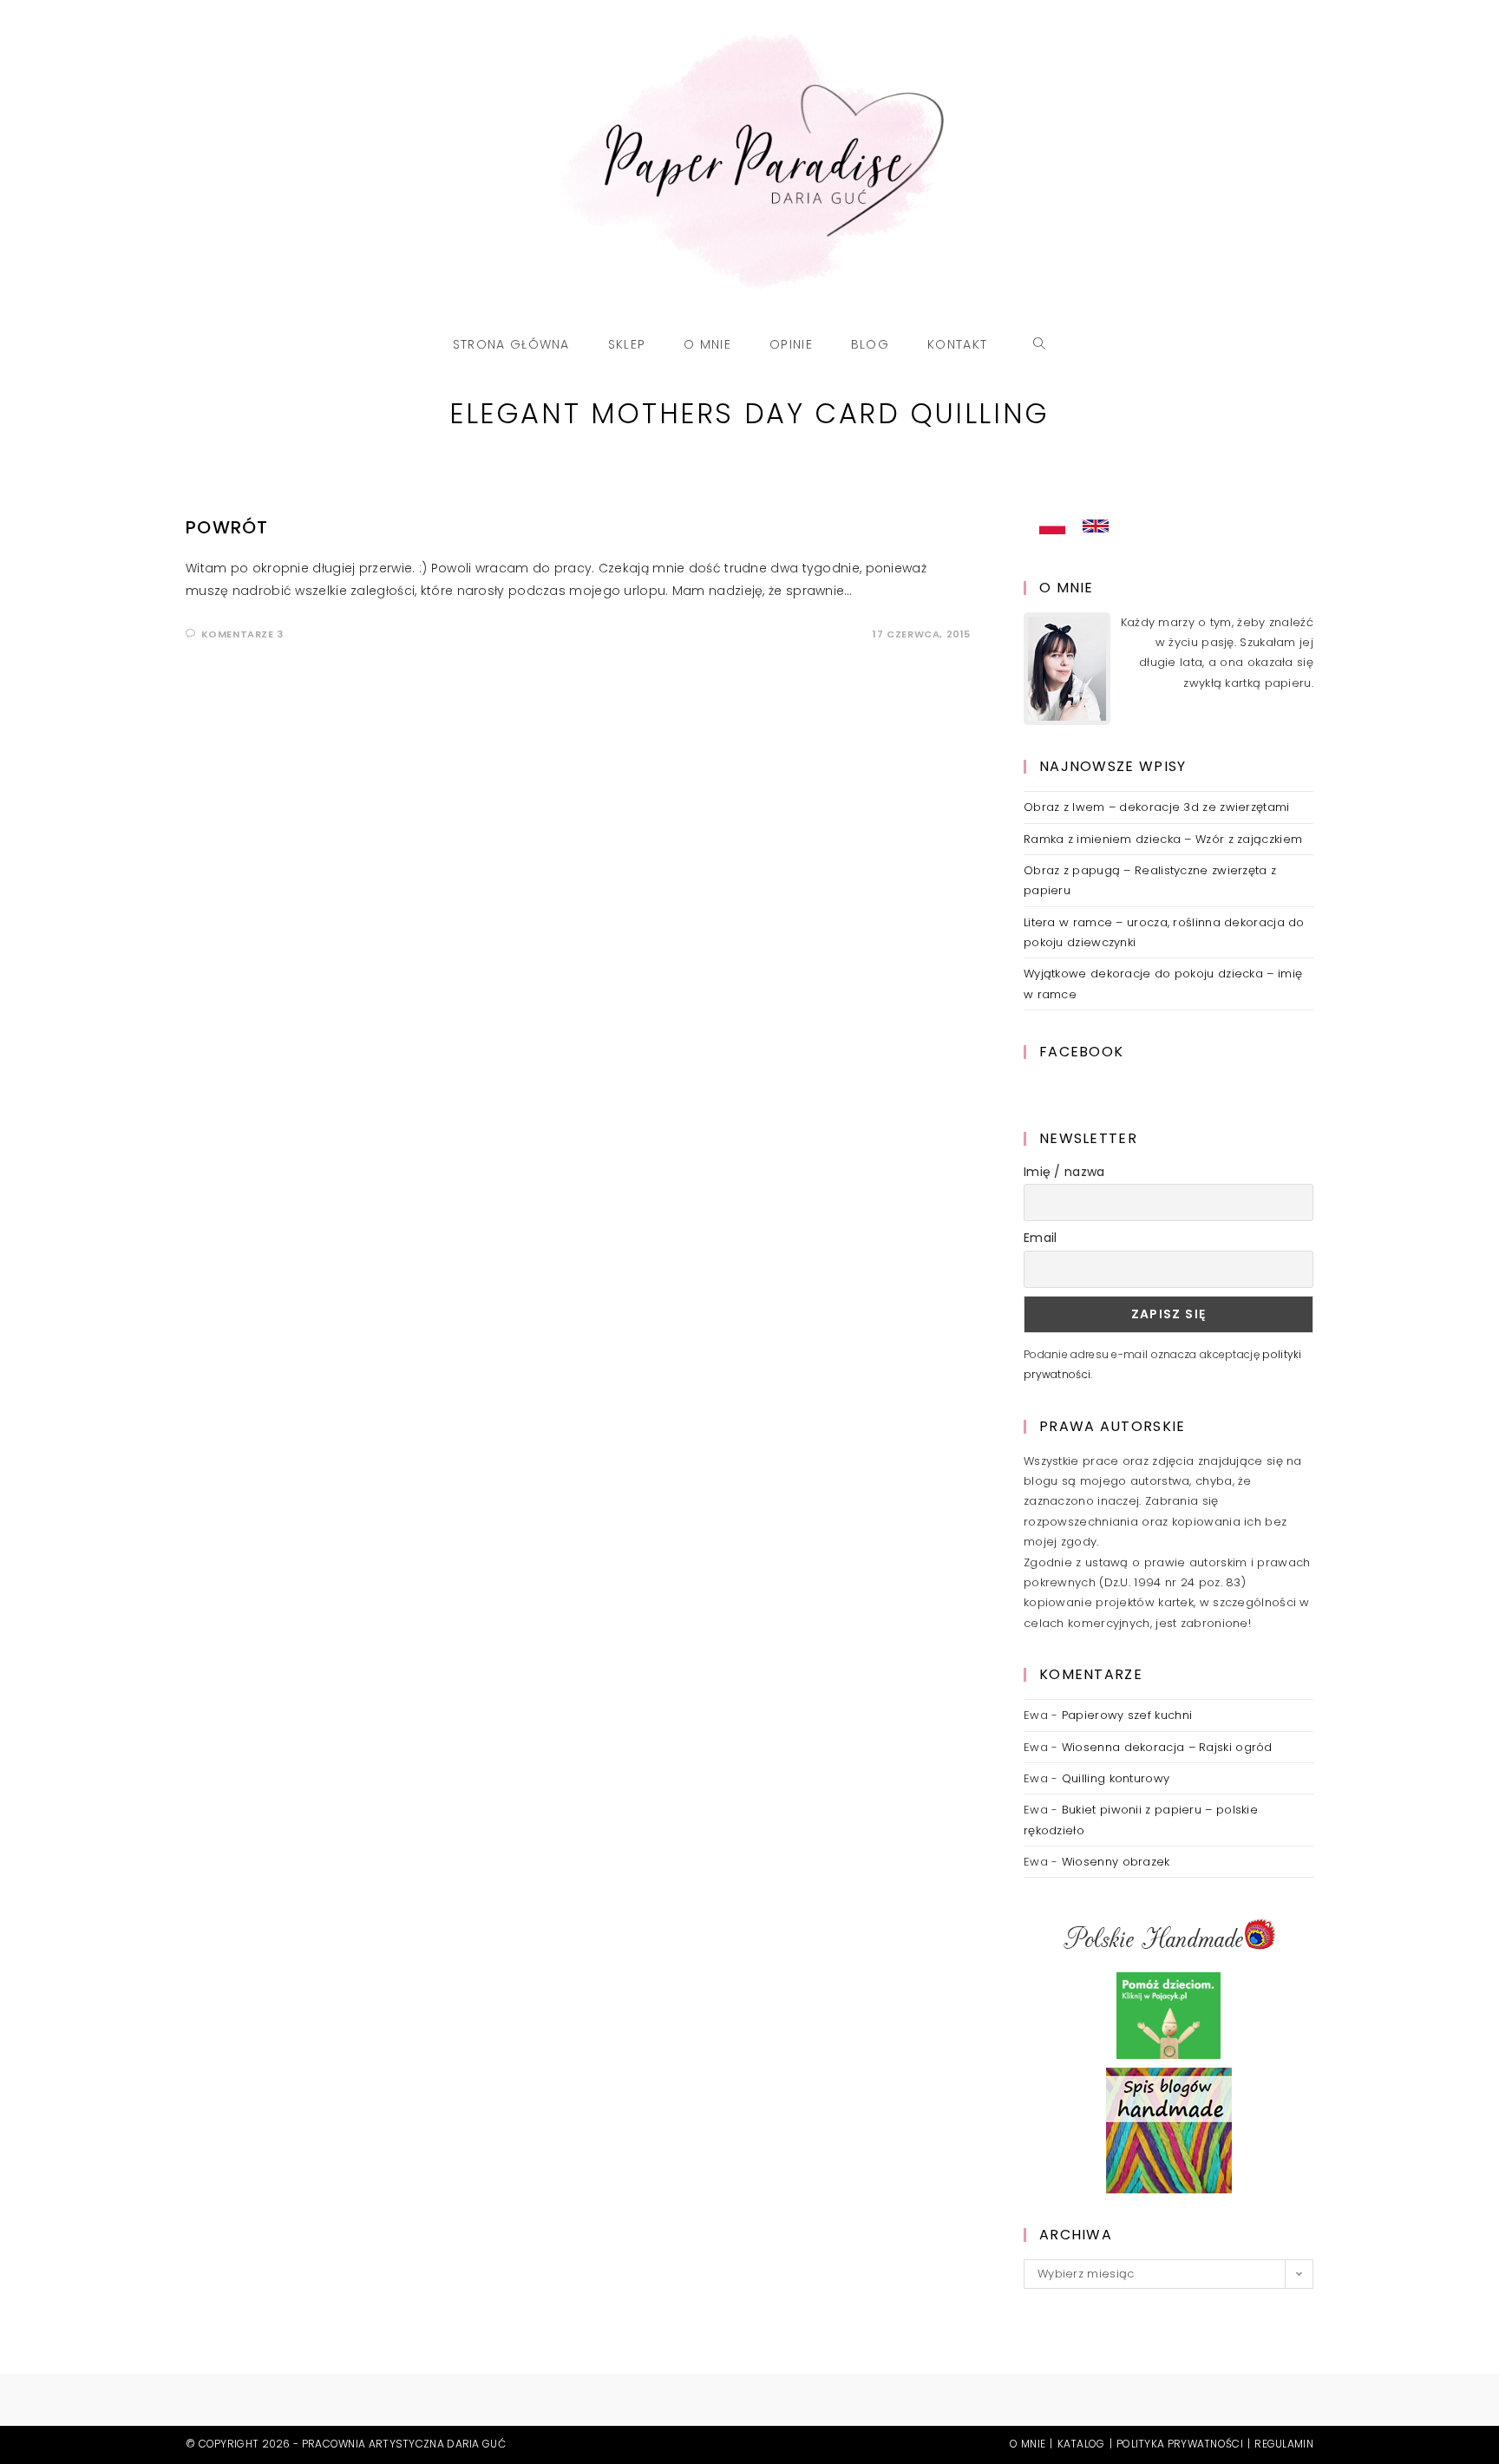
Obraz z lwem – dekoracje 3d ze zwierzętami (1157, 807)
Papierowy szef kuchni (1127, 1715)
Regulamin (1284, 2444)
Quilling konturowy (1116, 1778)
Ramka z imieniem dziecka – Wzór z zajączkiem (1163, 839)
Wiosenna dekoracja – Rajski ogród (1167, 1747)
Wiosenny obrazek (1116, 1862)
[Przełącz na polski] (1052, 526)
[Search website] (1040, 344)
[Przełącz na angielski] (1096, 526)
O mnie (1028, 2444)
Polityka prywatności (1180, 2444)
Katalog (1081, 2444)
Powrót (227, 527)
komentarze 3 (242, 634)
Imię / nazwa (1064, 1172)
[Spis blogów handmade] (1169, 2131)
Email (1041, 1238)
